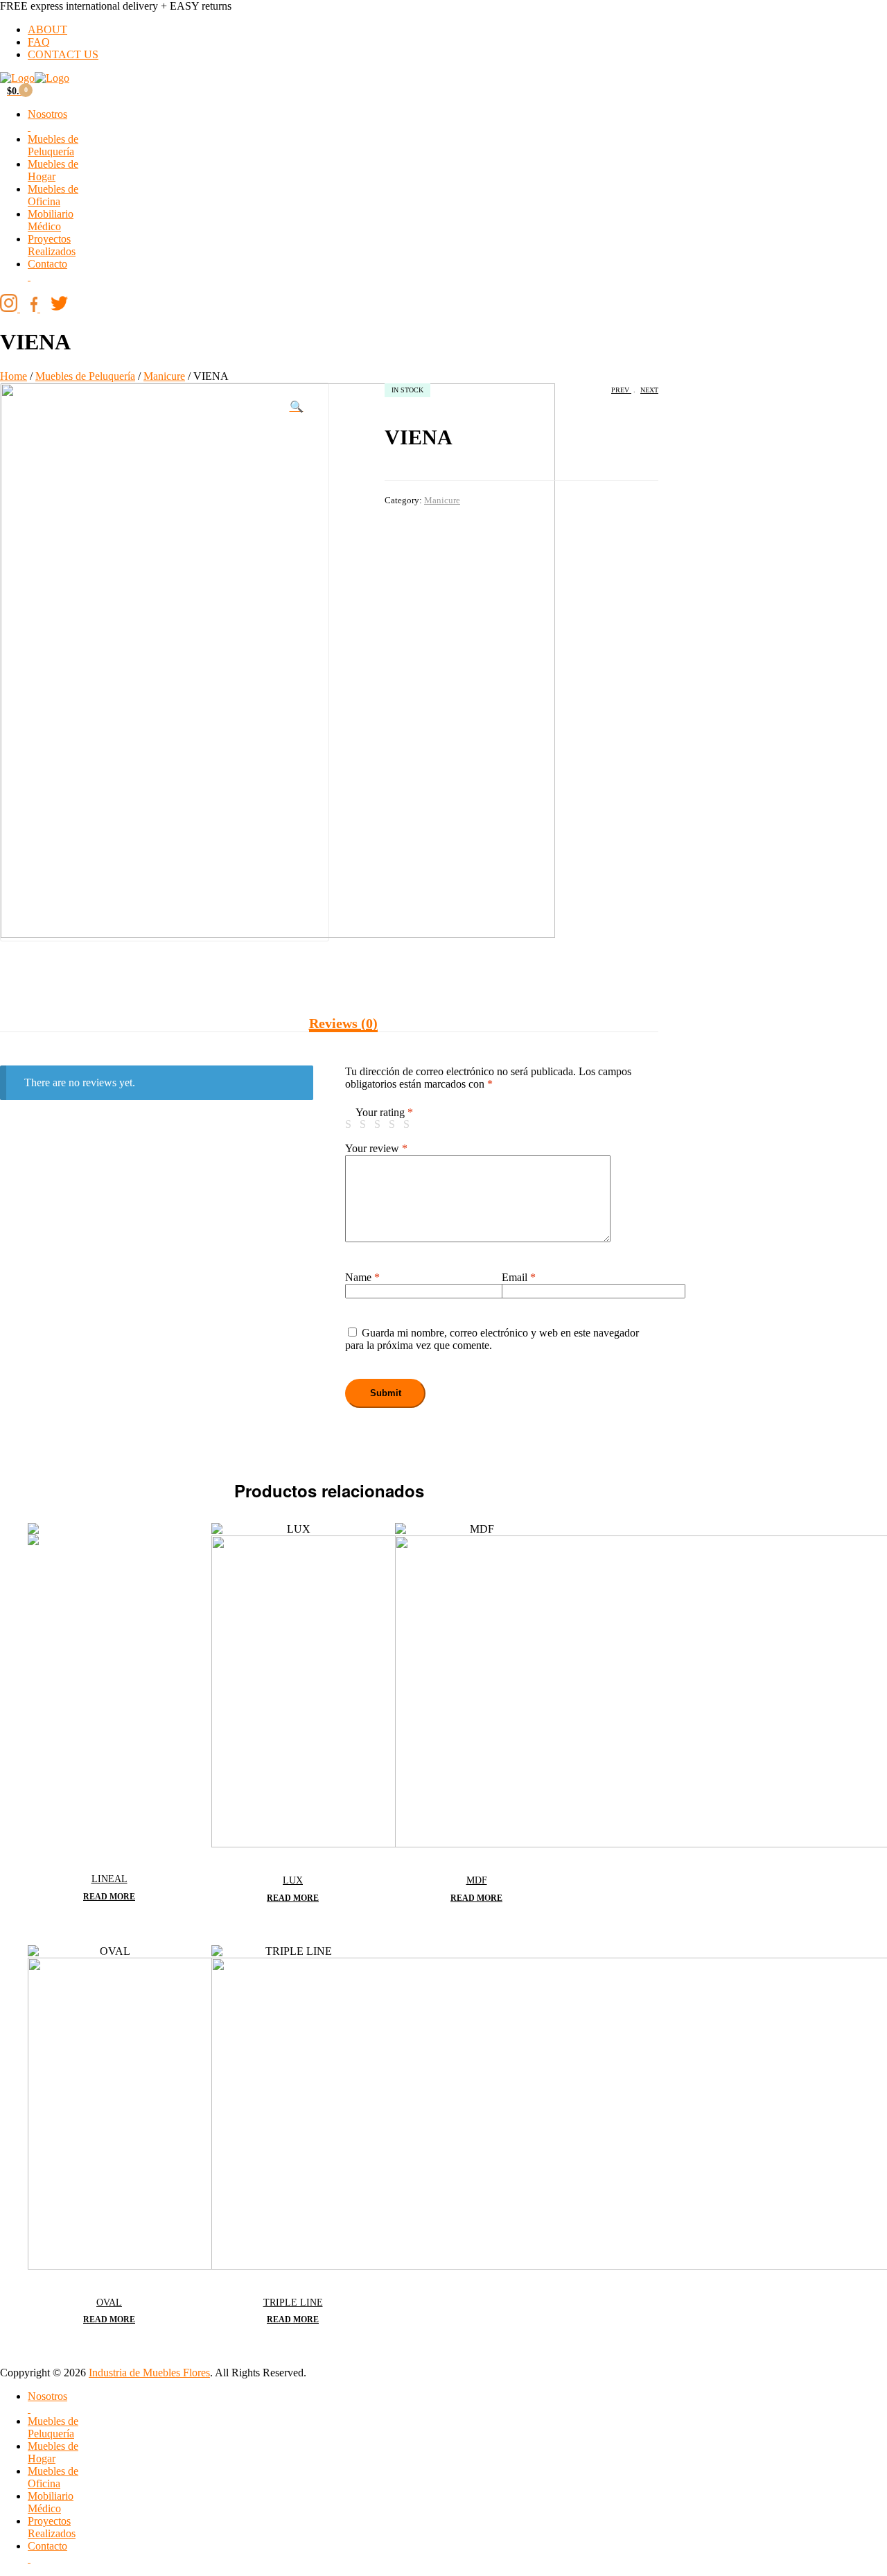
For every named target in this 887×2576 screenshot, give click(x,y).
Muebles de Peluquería (53, 145)
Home (14, 376)
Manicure (164, 376)
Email (519, 1277)
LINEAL (109, 1879)
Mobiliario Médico (51, 220)
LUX (293, 1880)
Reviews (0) (343, 1023)
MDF (477, 1880)
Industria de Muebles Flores (149, 2373)
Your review (376, 1148)
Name (362, 1277)
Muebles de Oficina (53, 195)
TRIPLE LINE (293, 2303)
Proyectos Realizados (52, 245)
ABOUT (47, 29)
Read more (109, 1897)
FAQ (39, 42)
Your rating (384, 1112)
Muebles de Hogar (53, 170)
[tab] (343, 1024)
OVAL (109, 2303)
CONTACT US (63, 54)
